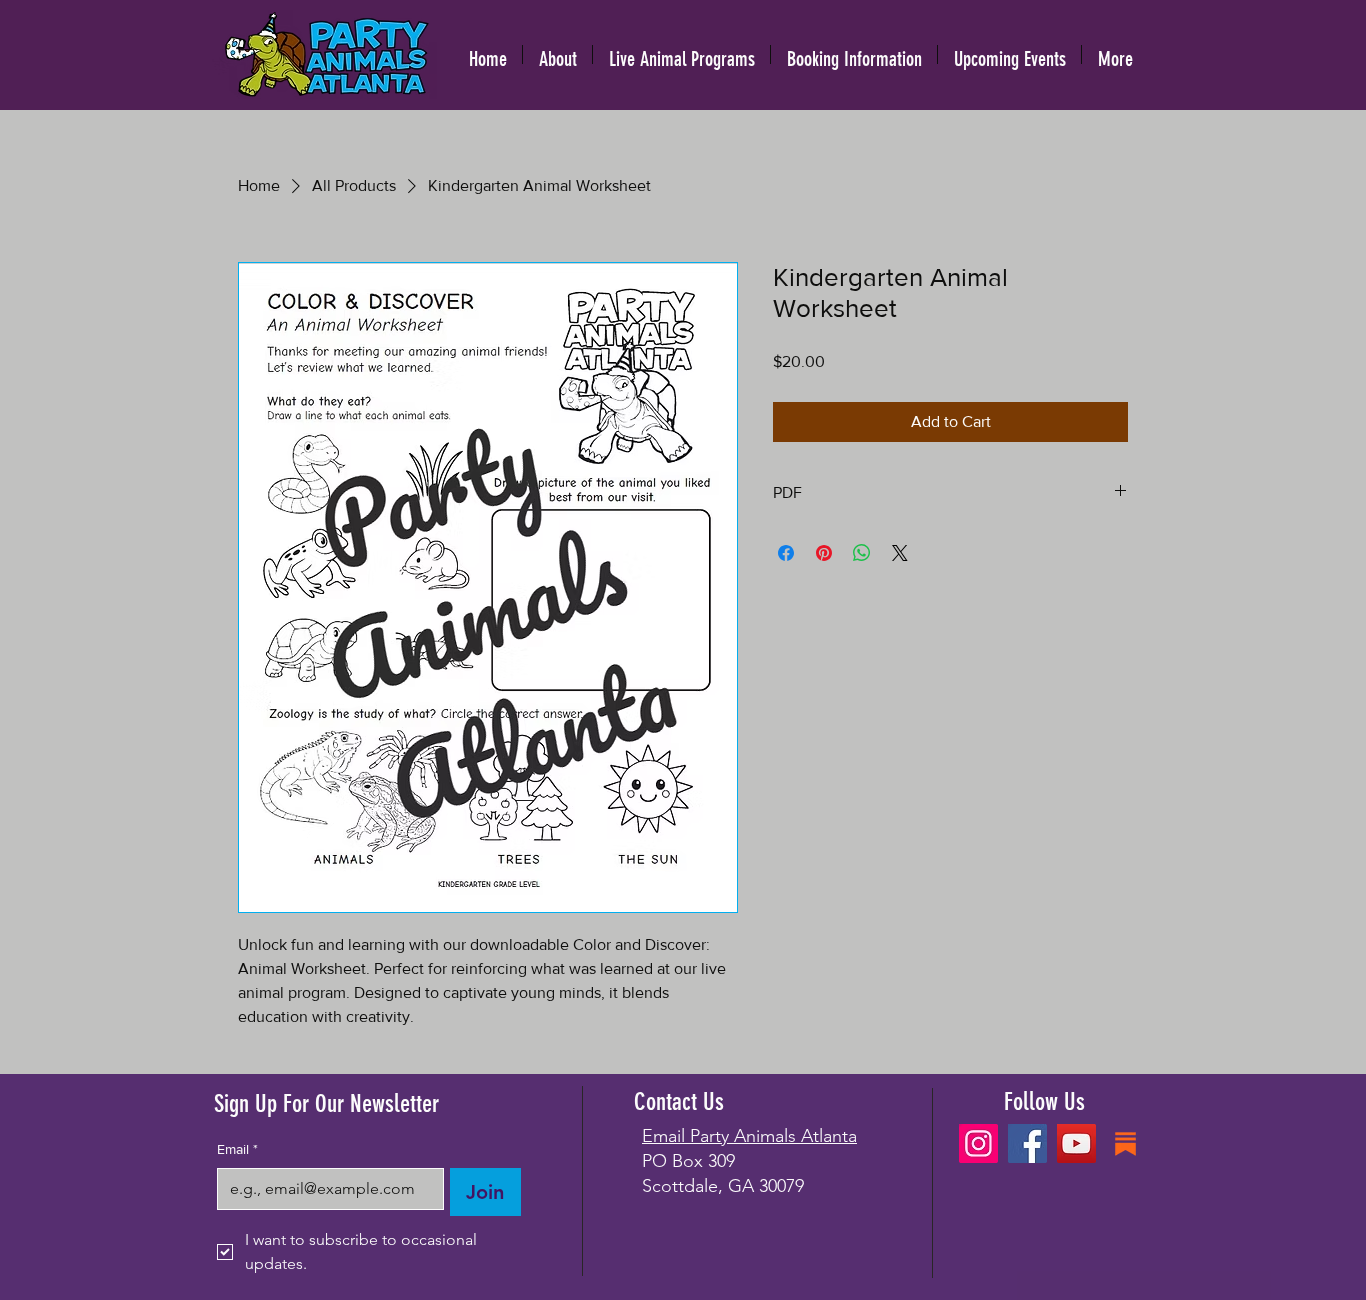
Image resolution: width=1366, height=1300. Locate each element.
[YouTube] (1076, 1143)
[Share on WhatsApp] (862, 553)
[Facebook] (1027, 1143)
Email (237, 1149)
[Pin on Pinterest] (824, 553)
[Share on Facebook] (786, 553)
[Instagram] (978, 1143)
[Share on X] (900, 553)
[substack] (1125, 1143)
